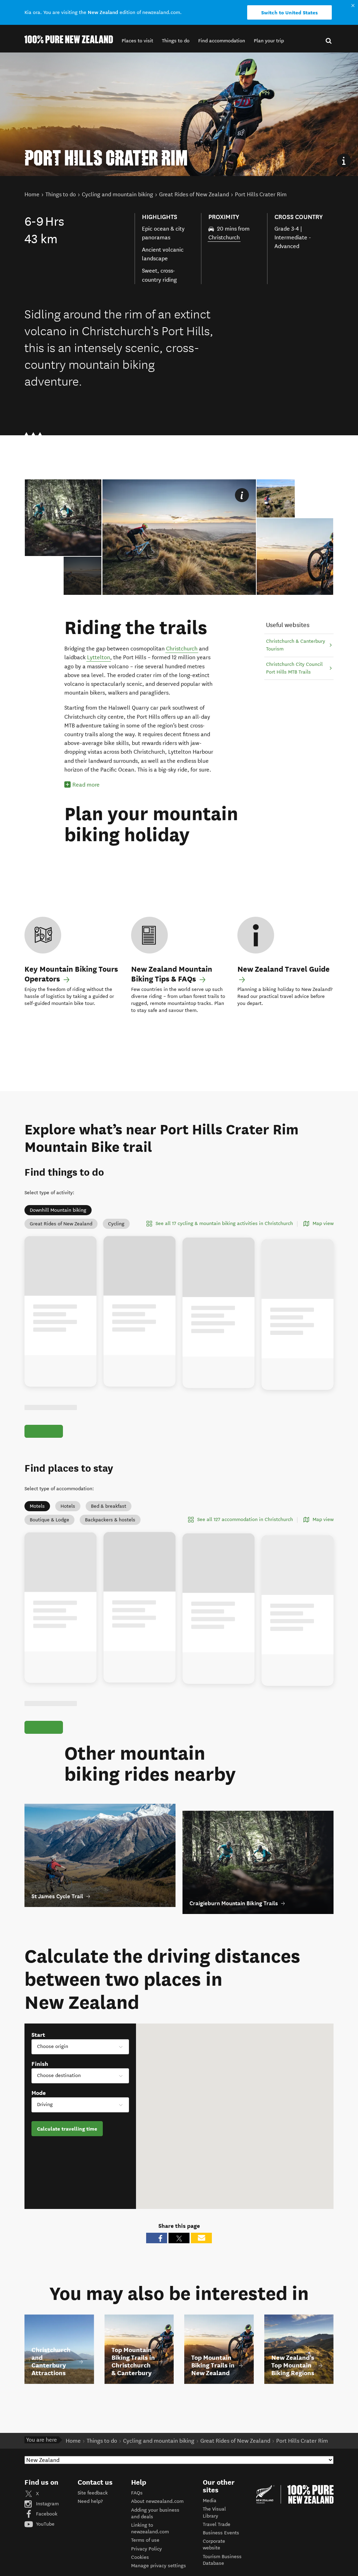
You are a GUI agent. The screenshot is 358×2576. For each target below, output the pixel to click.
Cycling (116, 1224)
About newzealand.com (157, 2517)
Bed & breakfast (109, 1514)
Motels (37, 1514)
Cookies (140, 2573)
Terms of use (145, 2556)
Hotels (68, 1514)
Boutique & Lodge (49, 1528)
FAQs (137, 2509)
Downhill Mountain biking (58, 1210)
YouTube (45, 2540)
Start (38, 2051)
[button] (137, 41)
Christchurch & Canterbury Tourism (296, 645)
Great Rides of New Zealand (61, 1224)
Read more (86, 785)
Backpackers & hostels (110, 1528)
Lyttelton (99, 657)
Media (210, 2517)
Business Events (221, 2549)
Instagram (47, 2520)
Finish (40, 2080)
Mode (39, 2109)
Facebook (46, 2530)
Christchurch (224, 237)
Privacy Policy (146, 2565)
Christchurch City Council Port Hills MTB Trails (294, 668)
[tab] (83, 576)
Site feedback (93, 2509)
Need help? (90, 2517)
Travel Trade (217, 2540)
